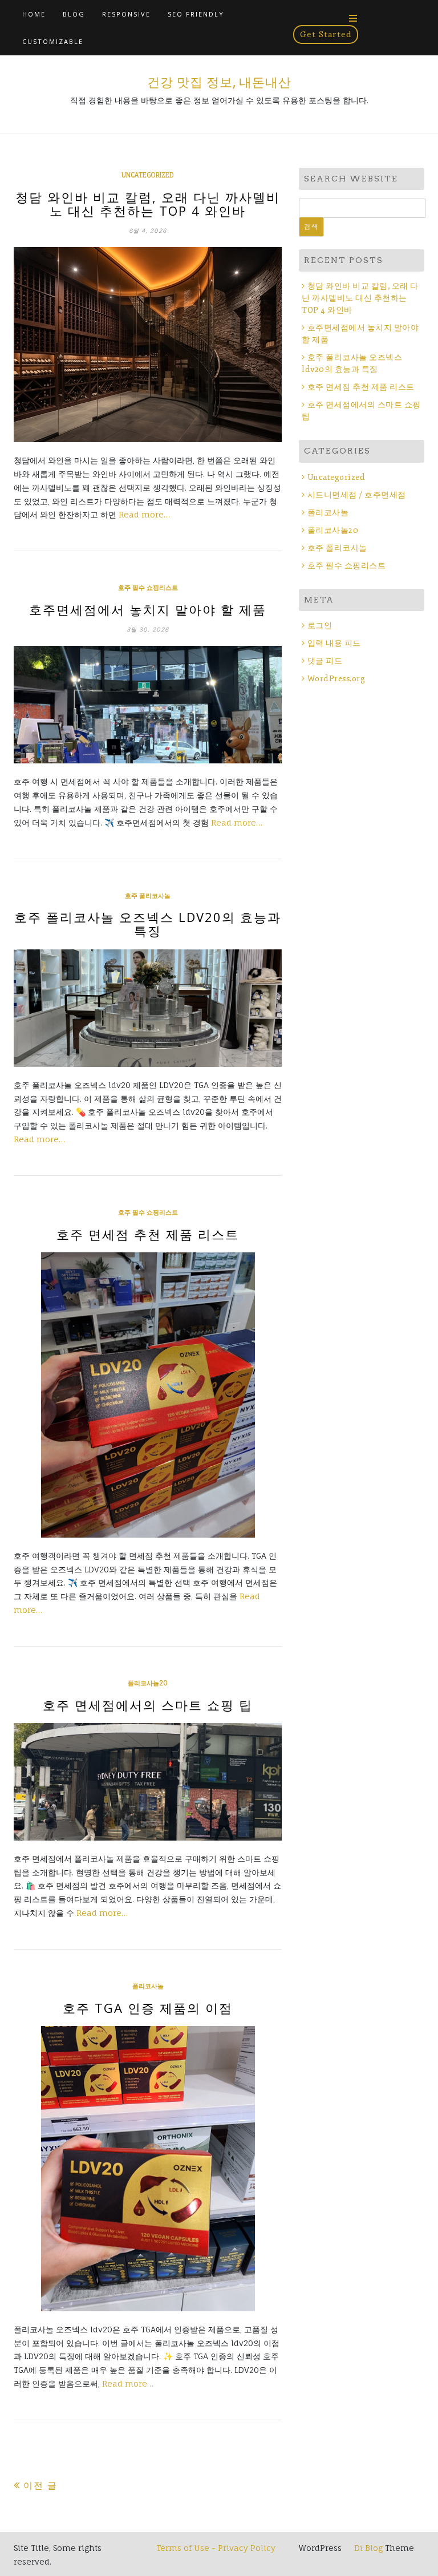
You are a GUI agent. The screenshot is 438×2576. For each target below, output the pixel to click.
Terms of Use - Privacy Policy (216, 2548)
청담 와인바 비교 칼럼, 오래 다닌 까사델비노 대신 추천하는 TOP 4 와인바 (148, 204)
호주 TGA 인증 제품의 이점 (148, 2008)
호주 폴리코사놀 (148, 896)
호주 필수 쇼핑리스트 (148, 588)
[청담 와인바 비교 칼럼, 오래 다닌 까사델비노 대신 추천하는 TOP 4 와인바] (148, 345)
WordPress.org (336, 679)
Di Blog (367, 2548)
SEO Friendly (196, 14)
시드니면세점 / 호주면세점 (357, 495)
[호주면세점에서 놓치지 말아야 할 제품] (148, 705)
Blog (74, 14)
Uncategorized (148, 175)
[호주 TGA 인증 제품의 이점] (148, 2169)
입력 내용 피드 (334, 643)
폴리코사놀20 (148, 1683)
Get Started (326, 34)
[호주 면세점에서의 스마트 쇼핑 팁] (148, 1782)
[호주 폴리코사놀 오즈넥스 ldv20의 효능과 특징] (148, 1008)
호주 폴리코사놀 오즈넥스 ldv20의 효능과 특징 (148, 924)
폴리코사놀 (148, 1986)
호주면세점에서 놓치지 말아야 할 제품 (148, 609)
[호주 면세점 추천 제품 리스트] (148, 1395)
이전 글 (40, 2485)
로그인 (320, 626)
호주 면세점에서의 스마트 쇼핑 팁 (148, 1705)
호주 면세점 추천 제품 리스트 (148, 1234)
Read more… (144, 514)
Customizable (53, 41)
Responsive (126, 14)
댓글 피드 (325, 661)
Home (34, 14)
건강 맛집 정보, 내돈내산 (219, 82)
